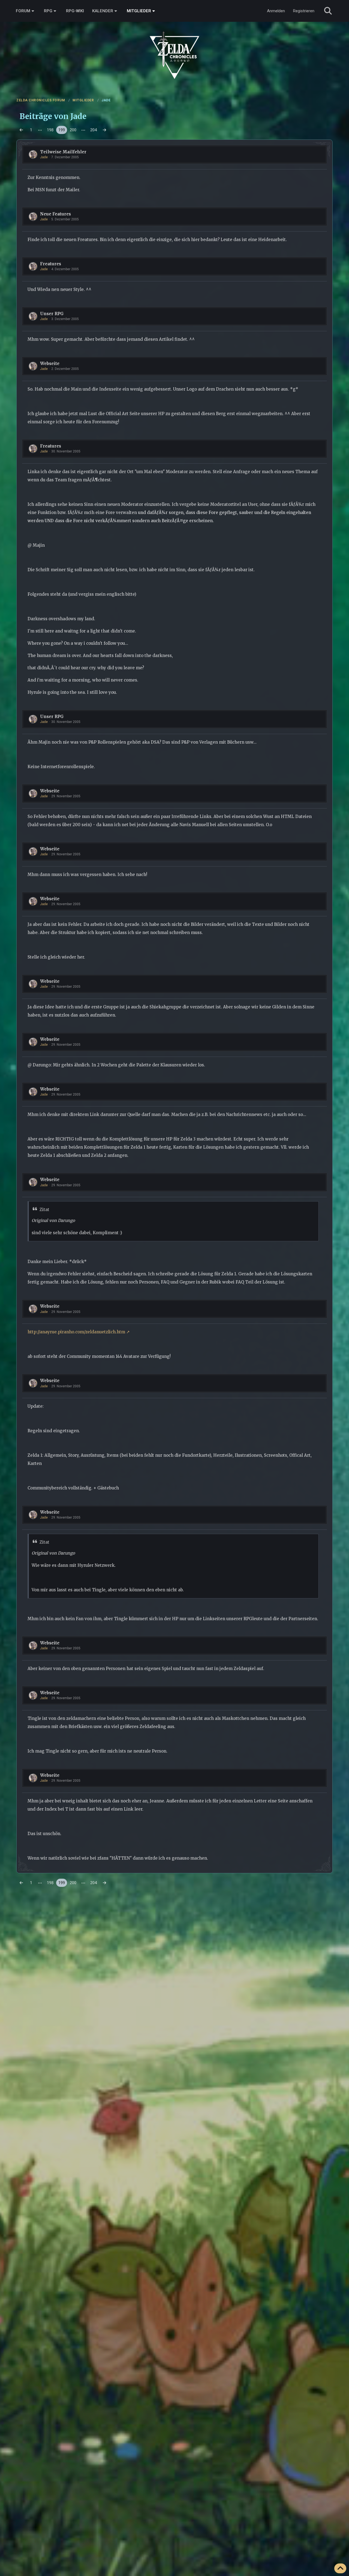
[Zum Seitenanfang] (340, 2568)
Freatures (51, 264)
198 (50, 130)
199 (62, 130)
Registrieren (304, 11)
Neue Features (55, 214)
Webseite (50, 364)
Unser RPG (52, 314)
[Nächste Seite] (104, 130)
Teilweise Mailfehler (63, 152)
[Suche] (328, 11)
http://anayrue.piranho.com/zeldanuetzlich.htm (76, 1332)
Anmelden (276, 11)
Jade (44, 157)
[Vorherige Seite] (21, 130)
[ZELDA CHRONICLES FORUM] (174, 49)
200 (73, 130)
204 (94, 130)
